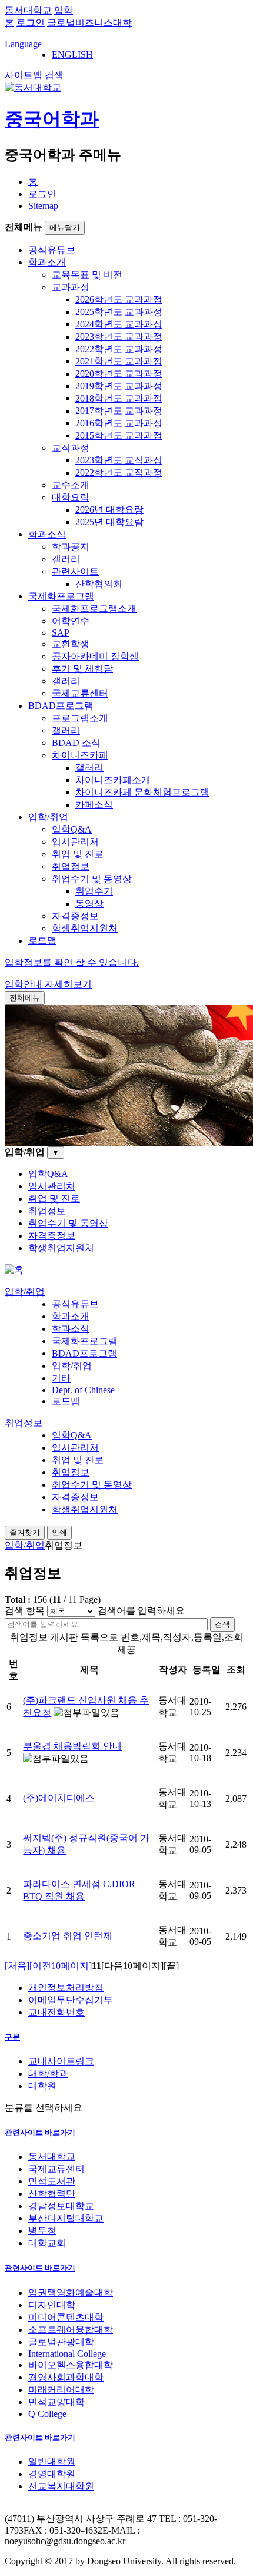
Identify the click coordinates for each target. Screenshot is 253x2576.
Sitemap (43, 206)
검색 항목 (25, 1611)
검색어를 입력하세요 (141, 1611)
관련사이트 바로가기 (40, 2132)
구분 (12, 2037)
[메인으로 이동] (14, 1270)
